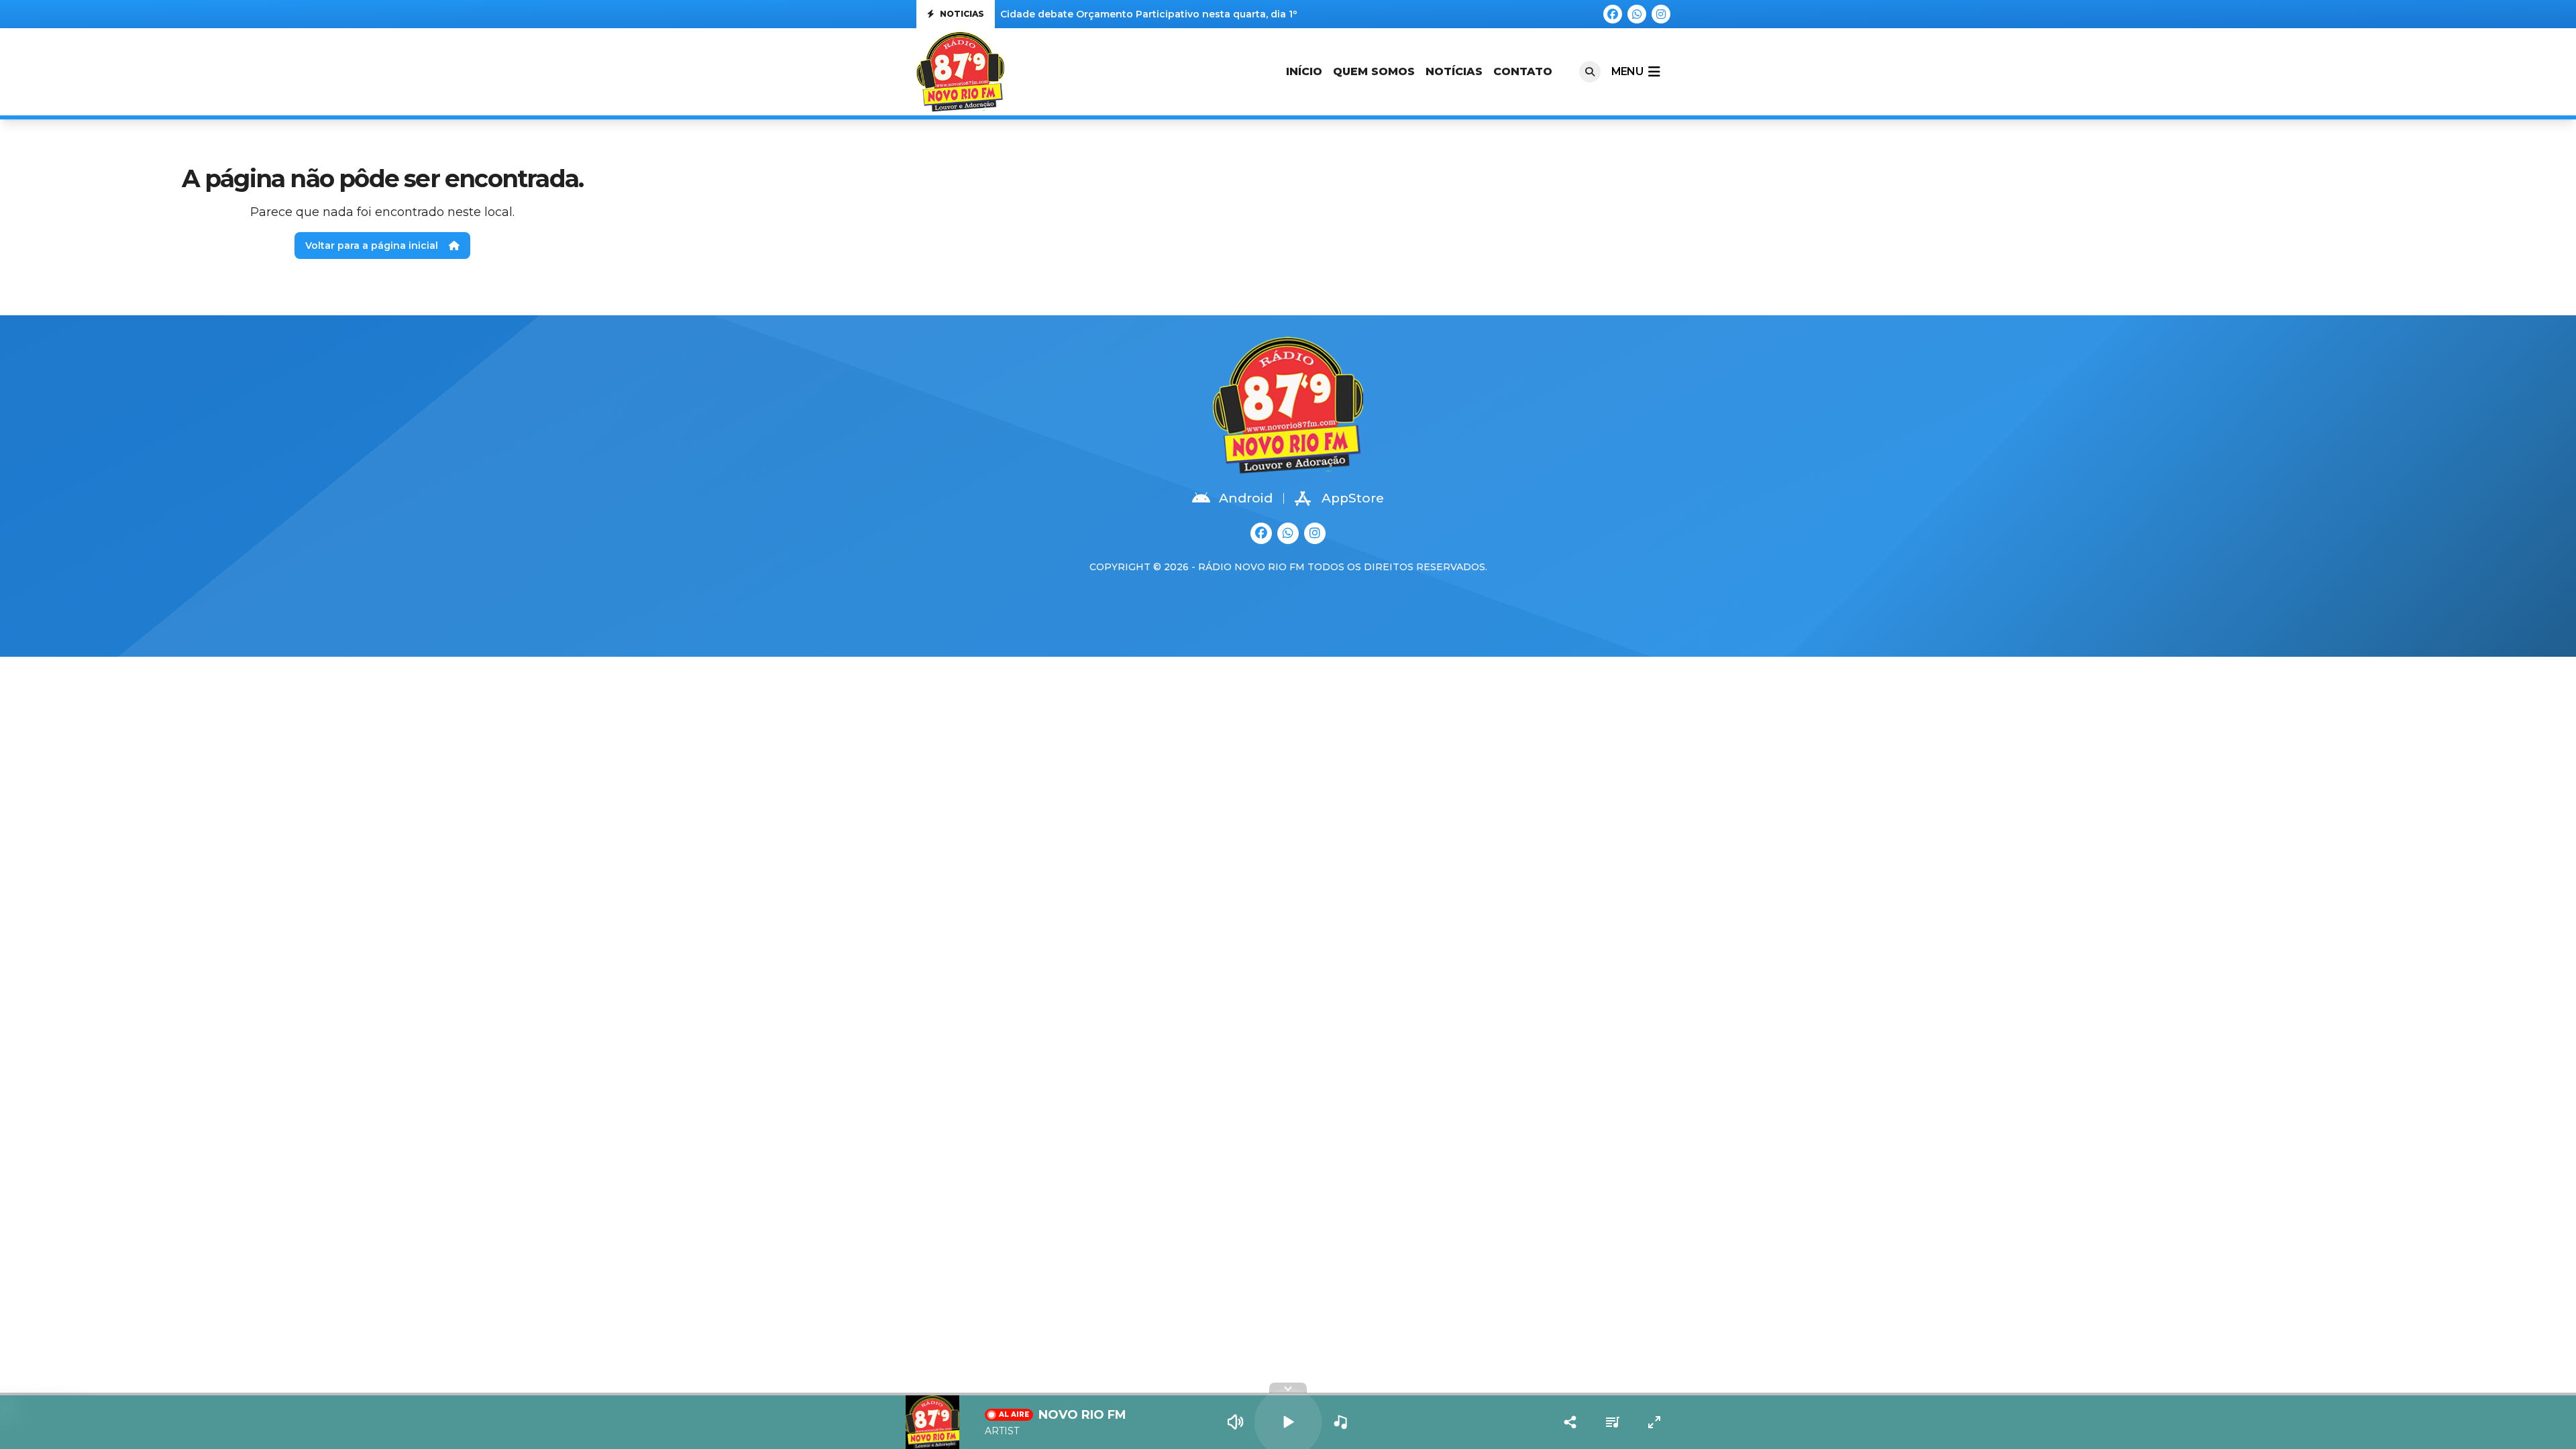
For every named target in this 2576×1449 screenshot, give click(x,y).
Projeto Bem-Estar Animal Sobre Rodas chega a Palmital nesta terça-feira (1183, 14)
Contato (1523, 71)
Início (1304, 71)
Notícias (1454, 71)
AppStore (1353, 498)
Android (1246, 498)
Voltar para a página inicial (372, 246)
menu (1627, 71)
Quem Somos (1374, 71)
